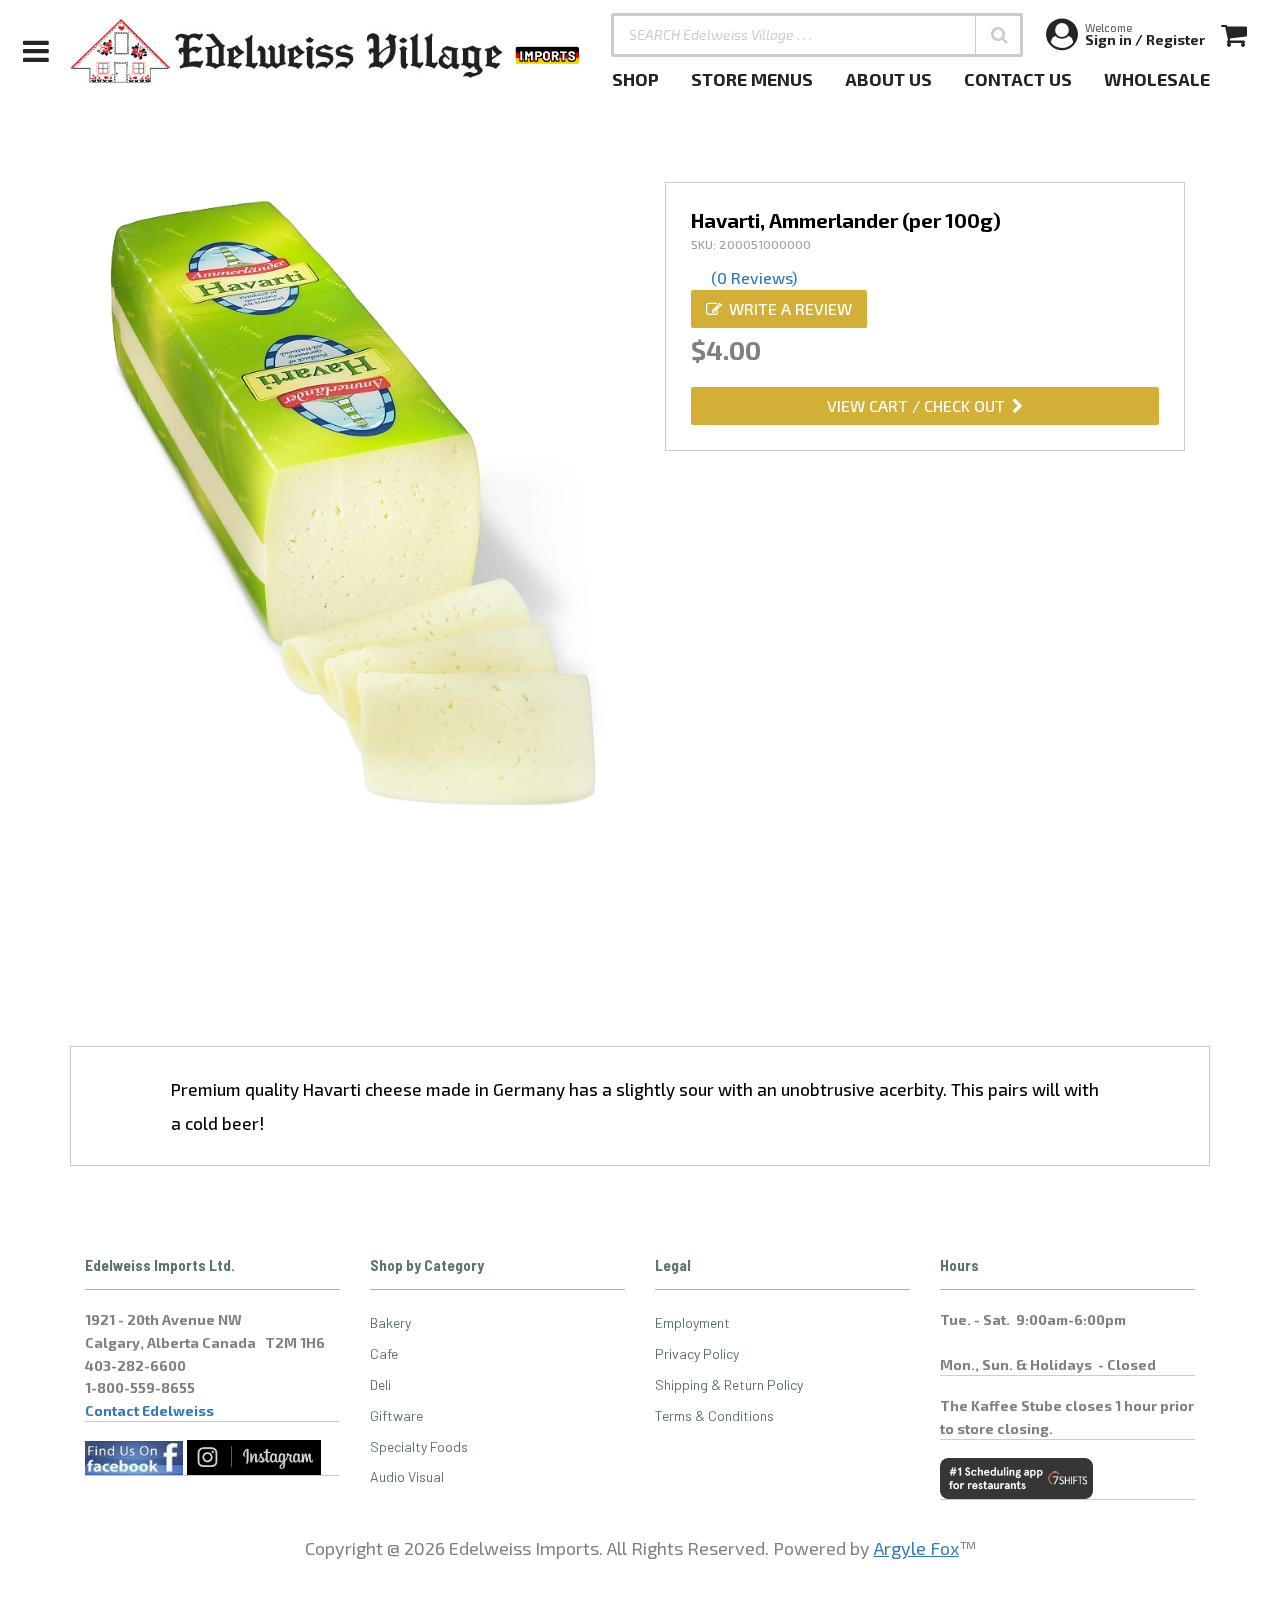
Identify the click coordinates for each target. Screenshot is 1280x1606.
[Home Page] (326, 51)
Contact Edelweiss (149, 1410)
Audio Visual (407, 1476)
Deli (380, 1384)
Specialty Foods (419, 1446)
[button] (999, 35)
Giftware (396, 1415)
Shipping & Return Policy (729, 1384)
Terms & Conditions (714, 1415)
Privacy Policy (697, 1353)
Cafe (384, 1353)
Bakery (390, 1322)
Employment (692, 1322)
